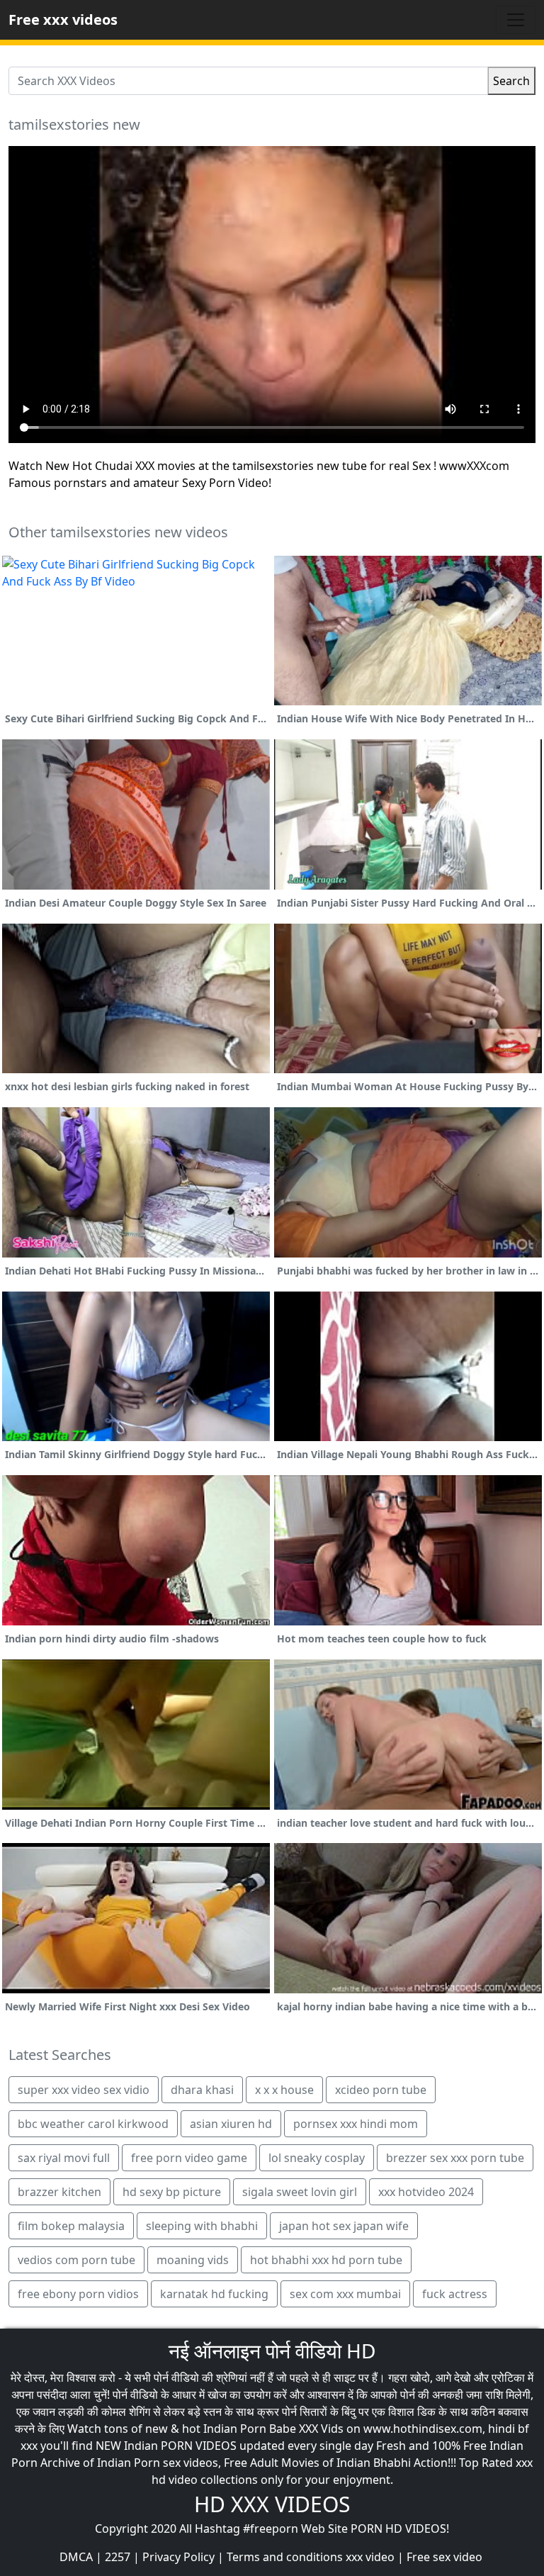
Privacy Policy (178, 2557)
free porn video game (189, 2158)
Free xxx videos (63, 19)
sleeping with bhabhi (202, 2226)
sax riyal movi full (64, 2158)
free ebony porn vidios (78, 2294)
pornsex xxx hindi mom (356, 2124)
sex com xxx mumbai (345, 2294)
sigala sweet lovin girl (300, 2192)
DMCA (76, 2557)
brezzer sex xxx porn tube (455, 2158)
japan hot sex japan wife (344, 2226)
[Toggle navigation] (516, 20)
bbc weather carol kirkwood (93, 2124)
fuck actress (455, 2294)
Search (511, 81)
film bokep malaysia (71, 2226)
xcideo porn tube (381, 2090)
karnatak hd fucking (214, 2294)
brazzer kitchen (59, 2192)
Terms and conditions (285, 2557)
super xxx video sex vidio (84, 2090)
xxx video (370, 2557)
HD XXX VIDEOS (272, 2504)
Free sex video (444, 2557)
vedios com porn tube (76, 2260)
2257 (118, 2557)
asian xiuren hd (231, 2124)
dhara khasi (202, 2090)
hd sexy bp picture (172, 2192)
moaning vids (193, 2260)
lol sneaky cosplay (317, 2158)
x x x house (284, 2090)
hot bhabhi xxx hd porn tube (326, 2260)
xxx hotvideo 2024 (426, 2192)
